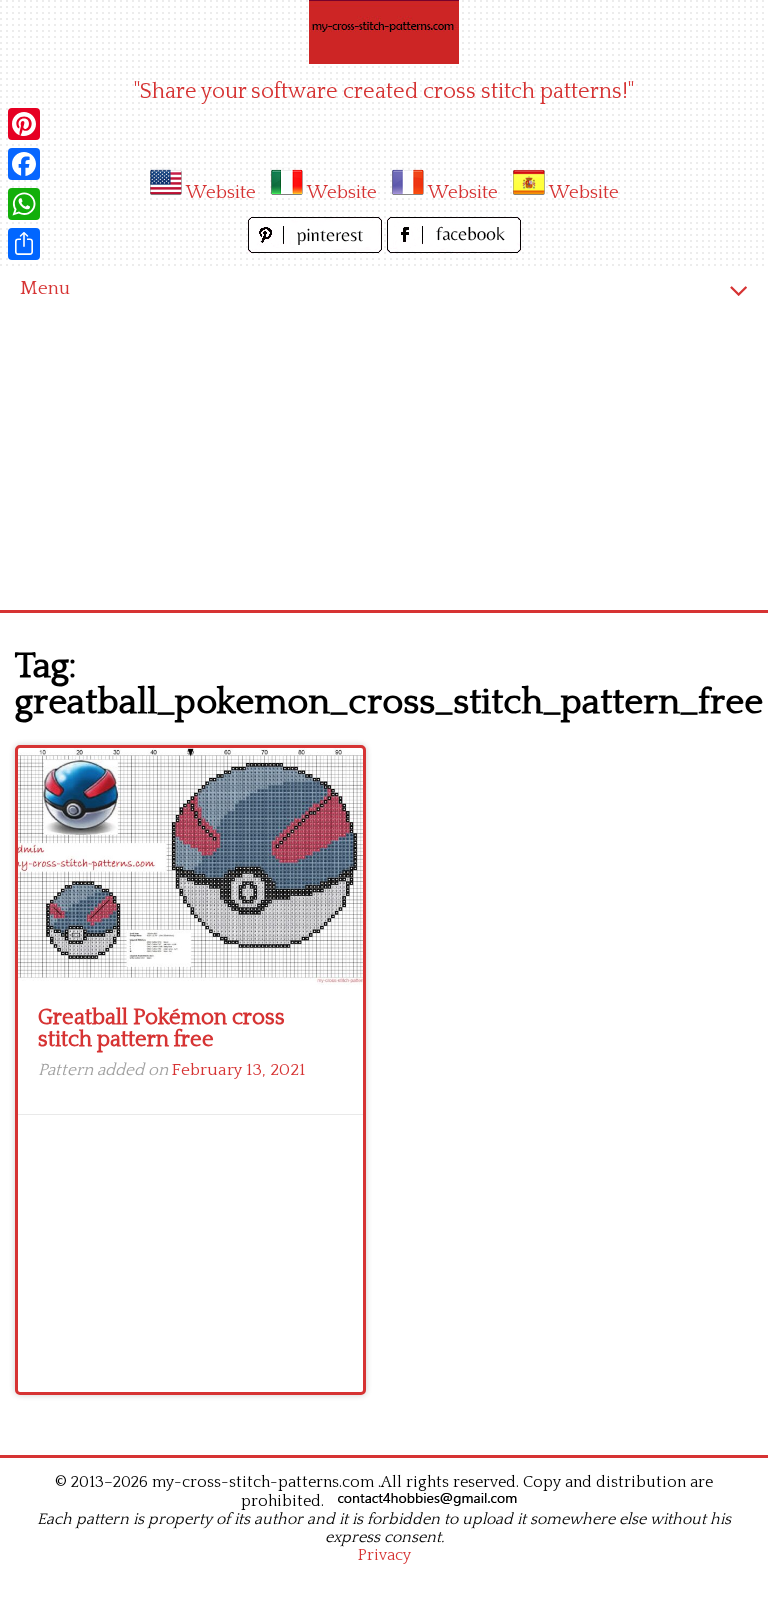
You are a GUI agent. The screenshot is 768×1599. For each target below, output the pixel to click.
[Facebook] (24, 164)
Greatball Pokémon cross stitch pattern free (161, 1028)
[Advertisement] (384, 460)
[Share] (24, 244)
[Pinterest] (24, 124)
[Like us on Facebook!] (454, 247)
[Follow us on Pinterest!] (317, 247)
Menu (45, 288)
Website (221, 192)
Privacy (384, 1555)
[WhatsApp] (24, 204)
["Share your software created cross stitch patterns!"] (384, 32)
